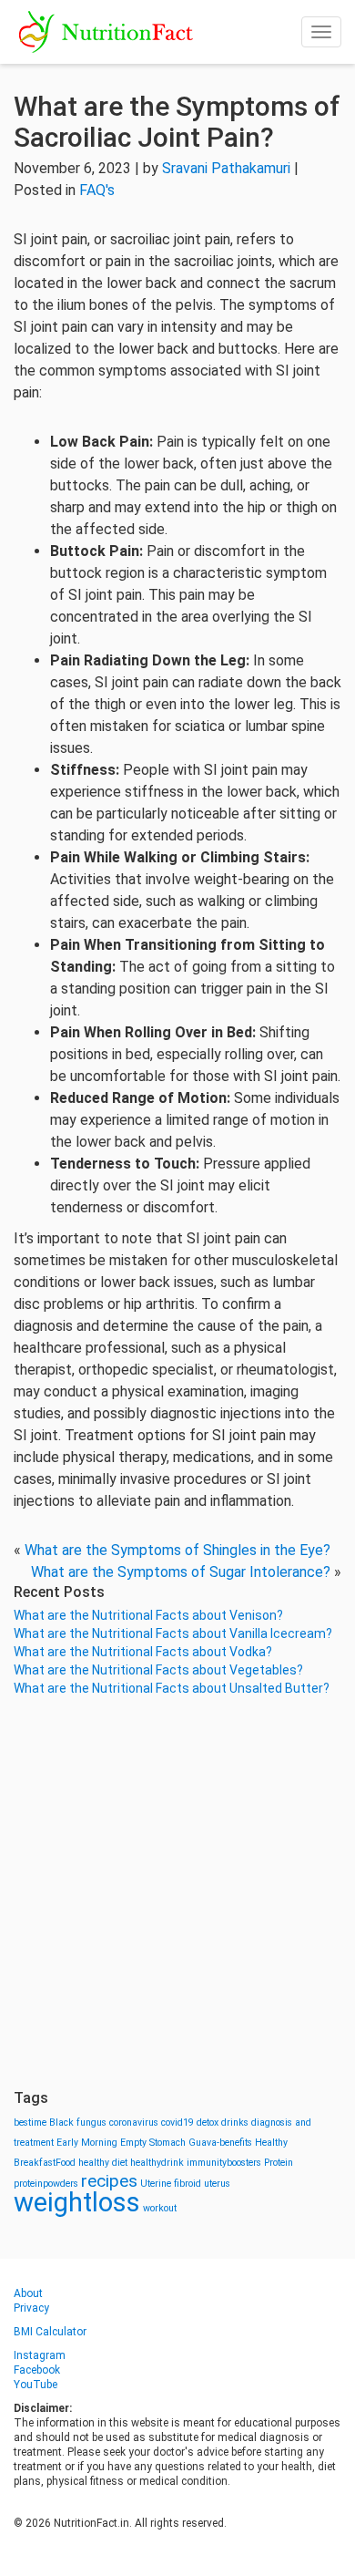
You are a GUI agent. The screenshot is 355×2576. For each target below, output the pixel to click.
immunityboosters (224, 2163)
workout (160, 2208)
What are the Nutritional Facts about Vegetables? (158, 1670)
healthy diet (103, 2163)
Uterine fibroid (171, 2184)
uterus (217, 2184)
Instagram (40, 2355)
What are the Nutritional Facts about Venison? (148, 1615)
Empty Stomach (153, 2143)
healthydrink (157, 2163)
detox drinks (223, 2123)
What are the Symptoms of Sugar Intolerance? (181, 1572)
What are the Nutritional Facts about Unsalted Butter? (172, 1688)
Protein (279, 2163)
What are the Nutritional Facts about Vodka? (143, 1652)
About (28, 2293)
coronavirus (134, 2123)
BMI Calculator (50, 2332)
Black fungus (78, 2123)
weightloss (77, 2202)
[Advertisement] (177, 1893)
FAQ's (97, 190)
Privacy (31, 2308)
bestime (30, 2123)
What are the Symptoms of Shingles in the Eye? (177, 1550)
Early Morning (87, 2143)
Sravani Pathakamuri (226, 168)
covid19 (177, 2123)
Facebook (37, 2370)
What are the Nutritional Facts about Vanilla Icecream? (173, 1633)
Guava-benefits (220, 2143)
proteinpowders (46, 2184)
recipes (109, 2181)
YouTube (35, 2385)
